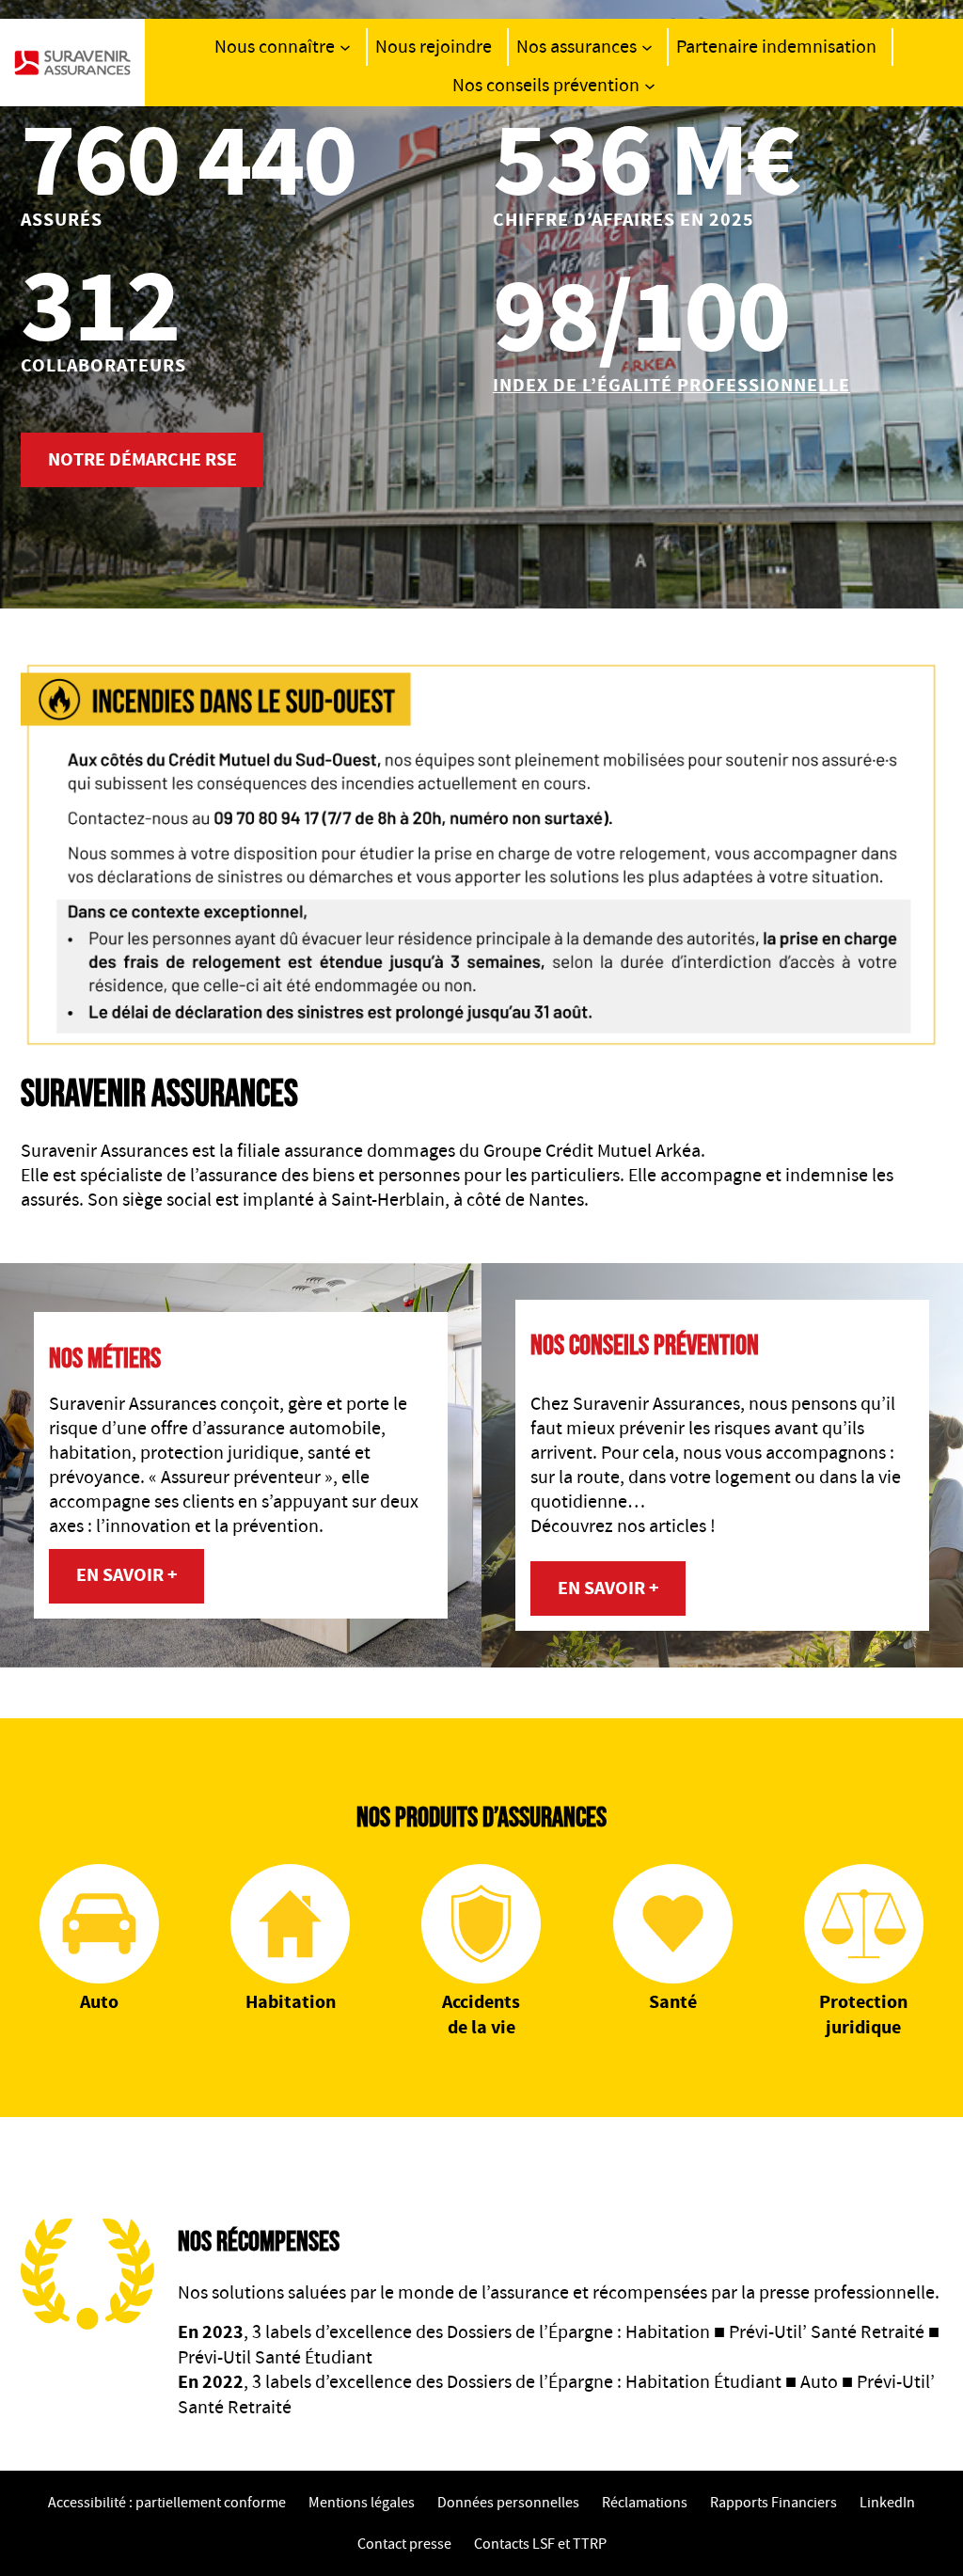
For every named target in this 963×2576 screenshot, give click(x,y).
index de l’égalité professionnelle (671, 386)
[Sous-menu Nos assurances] (647, 47)
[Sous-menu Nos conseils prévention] (650, 86)
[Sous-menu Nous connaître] (345, 47)
